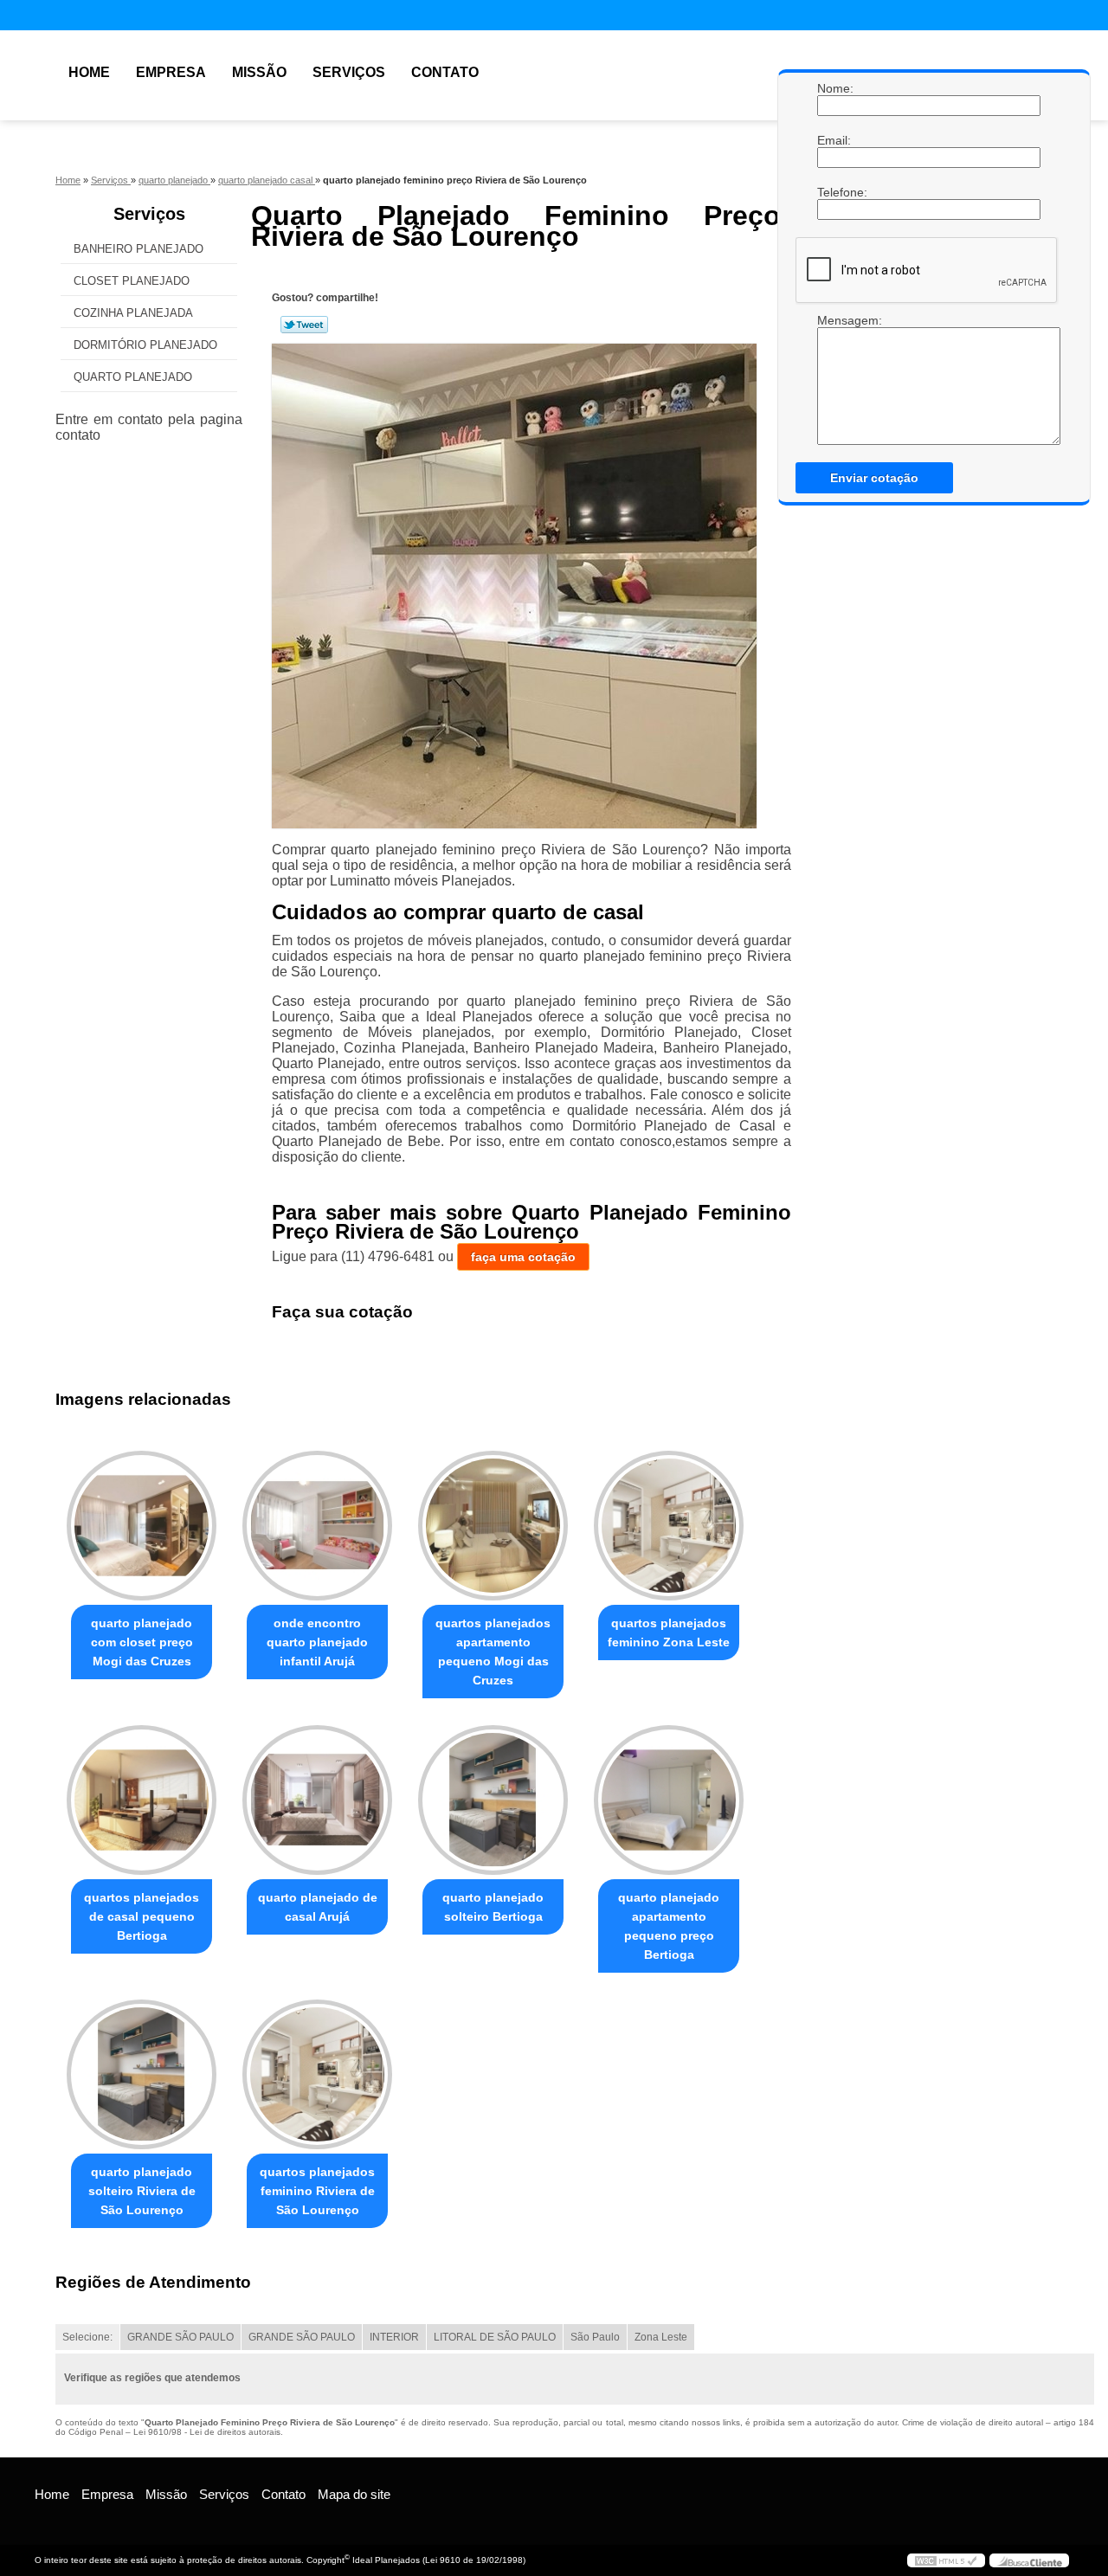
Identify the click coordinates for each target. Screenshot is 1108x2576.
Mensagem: (834, 320)
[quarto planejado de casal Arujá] (317, 1800)
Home (89, 72)
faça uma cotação (523, 1257)
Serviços (349, 72)
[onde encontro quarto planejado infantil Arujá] (317, 1526)
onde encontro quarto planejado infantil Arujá (317, 1642)
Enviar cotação (874, 478)
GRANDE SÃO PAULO (180, 2337)
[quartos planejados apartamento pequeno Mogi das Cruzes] (493, 1526)
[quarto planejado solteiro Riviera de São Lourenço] (142, 2074)
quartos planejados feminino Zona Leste (669, 1633)
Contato (445, 72)
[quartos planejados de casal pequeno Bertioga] (142, 1800)
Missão (259, 72)
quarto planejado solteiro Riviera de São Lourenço (142, 2191)
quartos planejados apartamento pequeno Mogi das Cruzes (493, 1652)
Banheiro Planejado (138, 249)
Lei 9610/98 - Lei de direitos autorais (207, 2432)
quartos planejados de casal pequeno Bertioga (142, 1916)
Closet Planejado (132, 281)
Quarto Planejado (133, 377)
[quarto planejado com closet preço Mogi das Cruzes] (142, 1526)
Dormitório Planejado (145, 345)
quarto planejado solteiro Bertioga (493, 1907)
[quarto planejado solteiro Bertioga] (493, 1800)
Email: (834, 140)
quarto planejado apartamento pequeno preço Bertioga (669, 1926)
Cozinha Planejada (133, 313)
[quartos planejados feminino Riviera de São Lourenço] (317, 2074)
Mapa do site (354, 2494)
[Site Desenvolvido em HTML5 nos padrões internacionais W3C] (946, 2560)
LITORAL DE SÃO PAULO (495, 2337)
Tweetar (304, 325)
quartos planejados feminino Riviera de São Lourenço (317, 2191)
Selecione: (87, 2337)
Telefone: (834, 192)
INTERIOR (394, 2337)
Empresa (171, 72)
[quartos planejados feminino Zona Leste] (669, 1526)
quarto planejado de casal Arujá (318, 1907)
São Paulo (595, 2337)
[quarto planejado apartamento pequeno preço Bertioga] (669, 1800)
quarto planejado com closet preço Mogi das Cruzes (142, 1642)
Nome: (834, 88)
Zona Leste (661, 2337)
